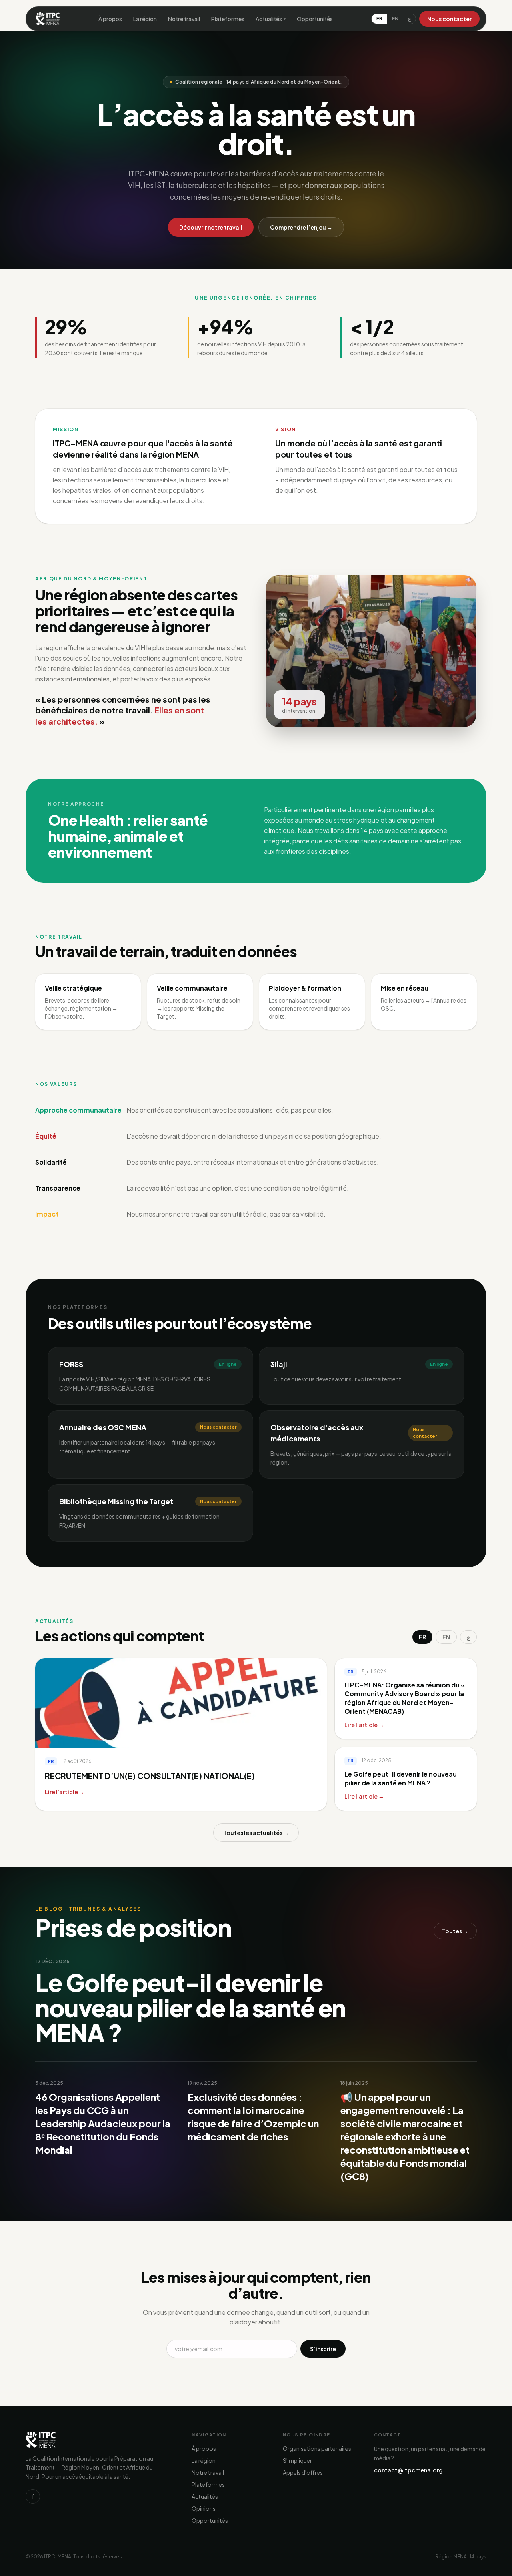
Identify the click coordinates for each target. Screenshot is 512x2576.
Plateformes (228, 19)
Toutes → (455, 1931)
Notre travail (184, 19)
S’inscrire (323, 2349)
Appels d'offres (303, 2472)
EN (395, 19)
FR (379, 19)
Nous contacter (449, 19)
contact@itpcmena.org (408, 2470)
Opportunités (315, 19)
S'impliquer (297, 2460)
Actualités (271, 19)
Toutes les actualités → (256, 1833)
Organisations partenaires (317, 2448)
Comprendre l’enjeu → (301, 227)
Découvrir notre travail (211, 227)
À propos (110, 19)
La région (145, 19)
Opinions (204, 2508)
